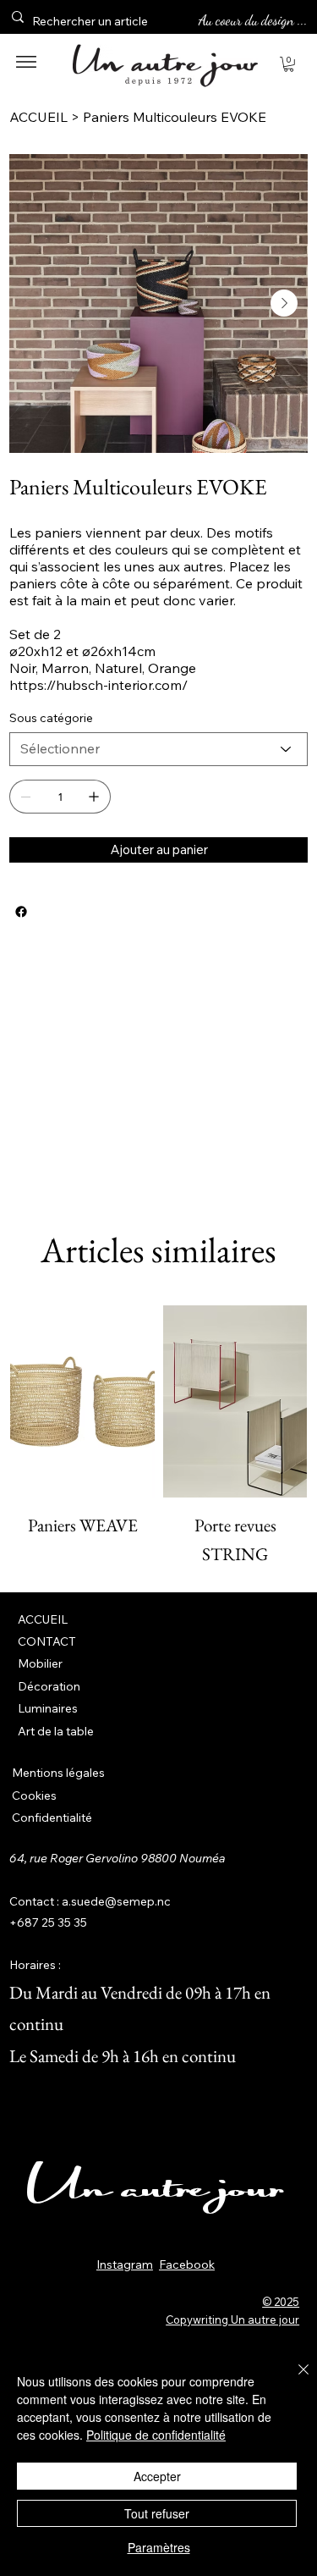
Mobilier (40, 1663)
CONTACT (47, 1641)
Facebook (187, 2264)
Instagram (125, 2264)
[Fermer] (293, 2380)
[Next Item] (284, 303)
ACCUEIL (43, 1619)
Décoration (49, 1686)
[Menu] (26, 62)
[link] (289, 64)
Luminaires (48, 1708)
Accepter (157, 2476)
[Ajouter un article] (94, 797)
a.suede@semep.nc (116, 1901)
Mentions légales (58, 1773)
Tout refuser (157, 2513)
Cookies (34, 1795)
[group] (158, 1437)
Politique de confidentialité (156, 2435)
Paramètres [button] (159, 2547)
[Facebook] (21, 912)
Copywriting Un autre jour (232, 2320)
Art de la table (56, 1731)
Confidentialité (52, 1818)
